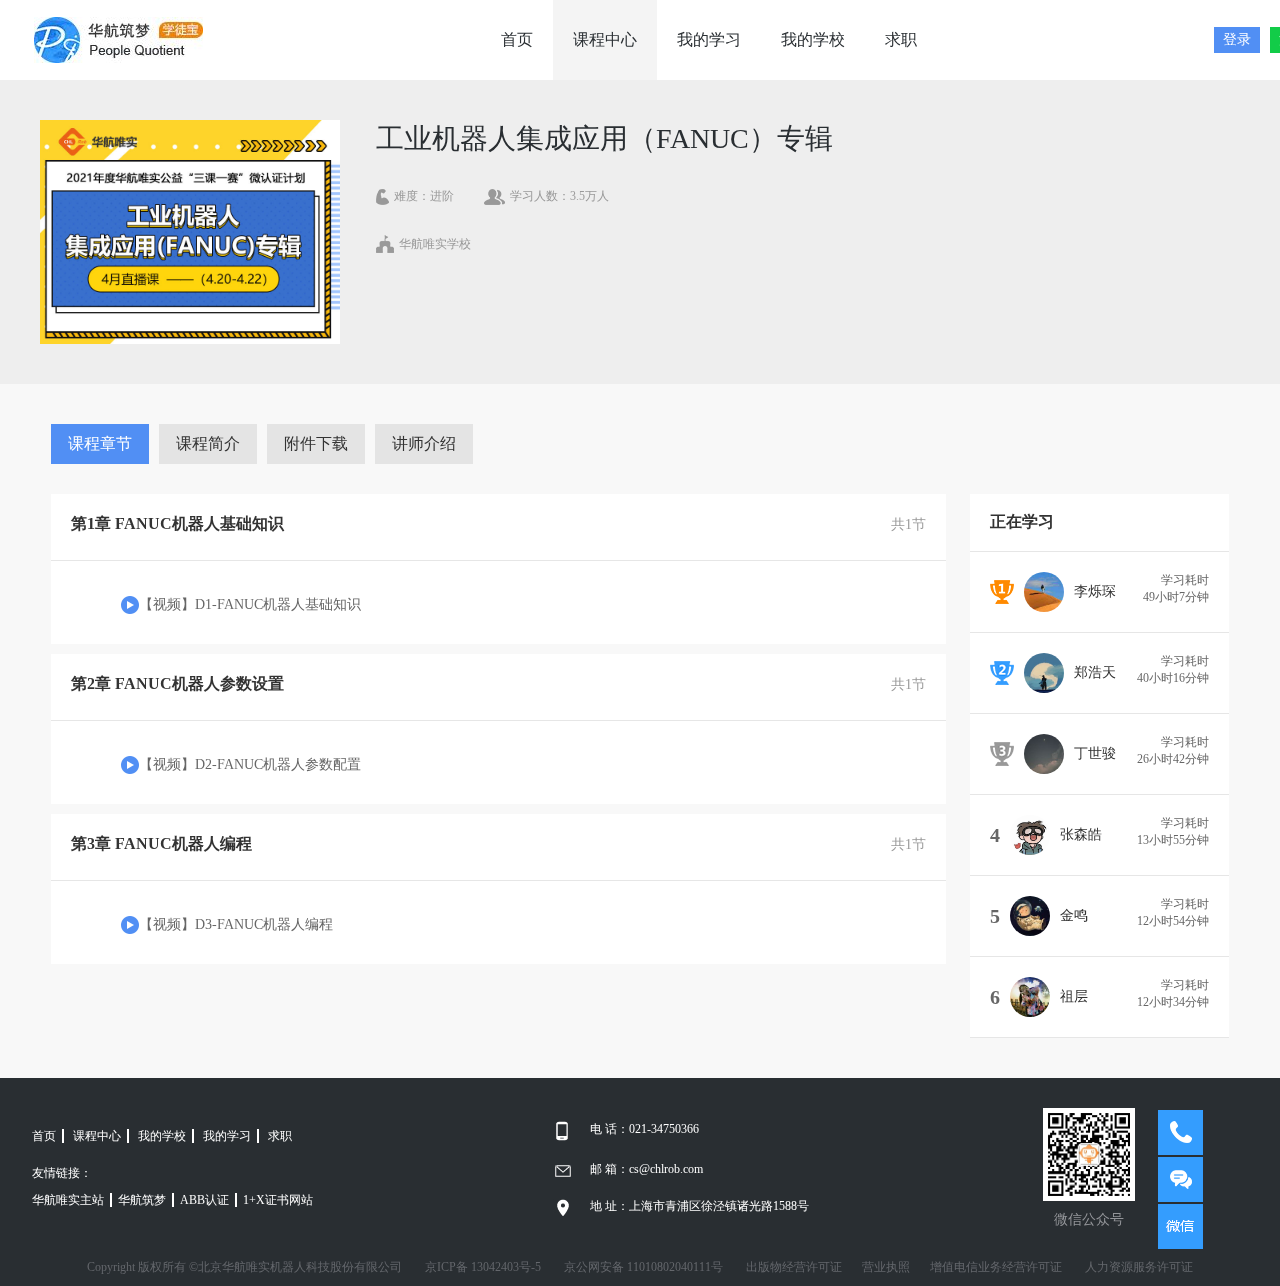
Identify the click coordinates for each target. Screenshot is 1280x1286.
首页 (517, 39)
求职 (901, 39)
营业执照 (886, 1267)
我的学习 (709, 39)
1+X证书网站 (278, 1200)
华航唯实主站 (68, 1200)
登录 (1237, 39)
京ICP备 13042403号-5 (483, 1267)
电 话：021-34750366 (644, 1129)
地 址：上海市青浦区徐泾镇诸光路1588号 (699, 1206)
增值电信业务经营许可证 (996, 1267)
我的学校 (813, 39)
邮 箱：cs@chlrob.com (646, 1169)
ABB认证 (204, 1200)
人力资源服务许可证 (1139, 1267)
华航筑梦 (142, 1200)
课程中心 (605, 39)
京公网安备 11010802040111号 (643, 1267)
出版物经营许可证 (794, 1267)
